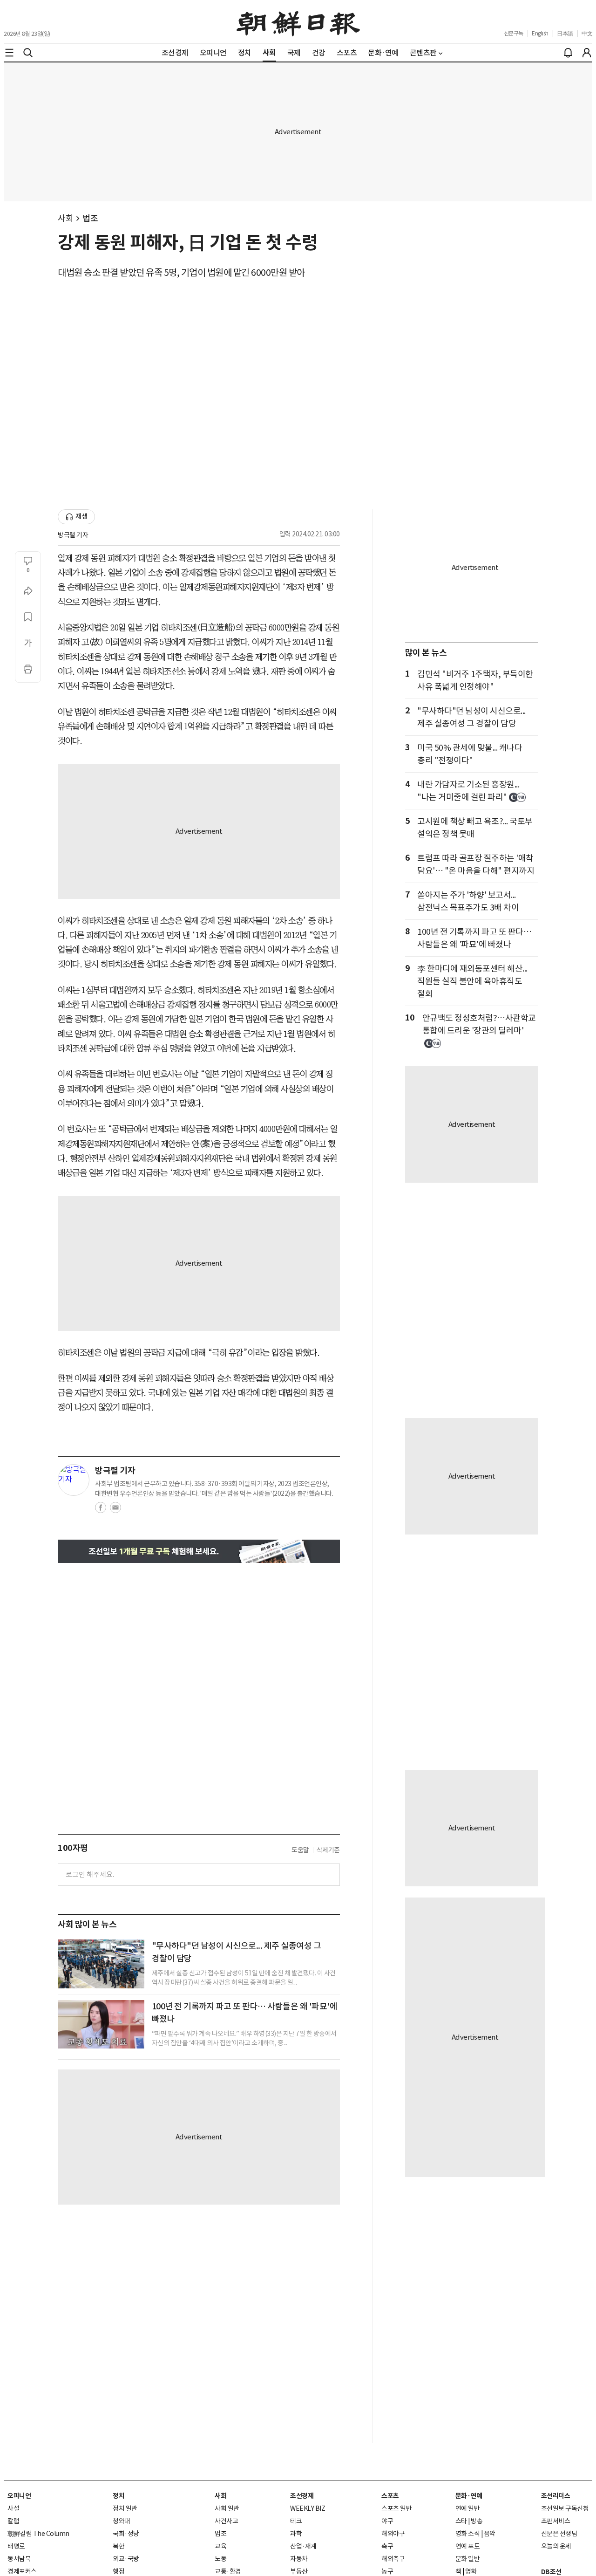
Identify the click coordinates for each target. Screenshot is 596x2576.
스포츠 (390, 2496)
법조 (90, 218)
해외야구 (393, 2534)
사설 (13, 2508)
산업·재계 (303, 2546)
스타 (461, 2521)
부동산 (299, 2571)
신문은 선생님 (559, 2534)
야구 (387, 2521)
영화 (471, 2571)
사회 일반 (227, 2508)
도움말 (300, 1850)
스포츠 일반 (396, 2508)
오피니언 (19, 2496)
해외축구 (393, 2559)
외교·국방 (126, 2559)
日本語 (565, 33)
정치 (119, 2496)
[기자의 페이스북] (101, 1510)
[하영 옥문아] (101, 2024)
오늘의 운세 (556, 2546)
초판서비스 (556, 2521)
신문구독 (514, 33)
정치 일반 (125, 2508)
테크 (296, 2521)
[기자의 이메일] (115, 1510)
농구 (387, 2571)
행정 (119, 2571)
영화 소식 (468, 2534)
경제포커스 (22, 2571)
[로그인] (587, 53)
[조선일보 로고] (298, 22)
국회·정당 (126, 2534)
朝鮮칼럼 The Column (38, 2534)
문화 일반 (468, 2559)
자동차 (299, 2559)
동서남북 (19, 2559)
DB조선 (551, 2572)
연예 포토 (468, 2546)
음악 (490, 2534)
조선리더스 (556, 2496)
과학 (296, 2534)
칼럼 (13, 2521)
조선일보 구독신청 (565, 2508)
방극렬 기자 (73, 535)
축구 (387, 2546)
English (540, 33)
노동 (220, 2559)
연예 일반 (468, 2508)
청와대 (122, 2521)
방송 (477, 2521)
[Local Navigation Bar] (9, 53)
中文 (587, 33)
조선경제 (302, 2496)
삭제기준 (328, 1850)
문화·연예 (469, 2496)
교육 (220, 2546)
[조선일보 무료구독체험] (199, 1552)
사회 (65, 218)
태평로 (16, 2546)
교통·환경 (228, 2571)
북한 (119, 2546)
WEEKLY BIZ (308, 2508)
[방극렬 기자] (74, 1480)
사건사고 (226, 2521)
